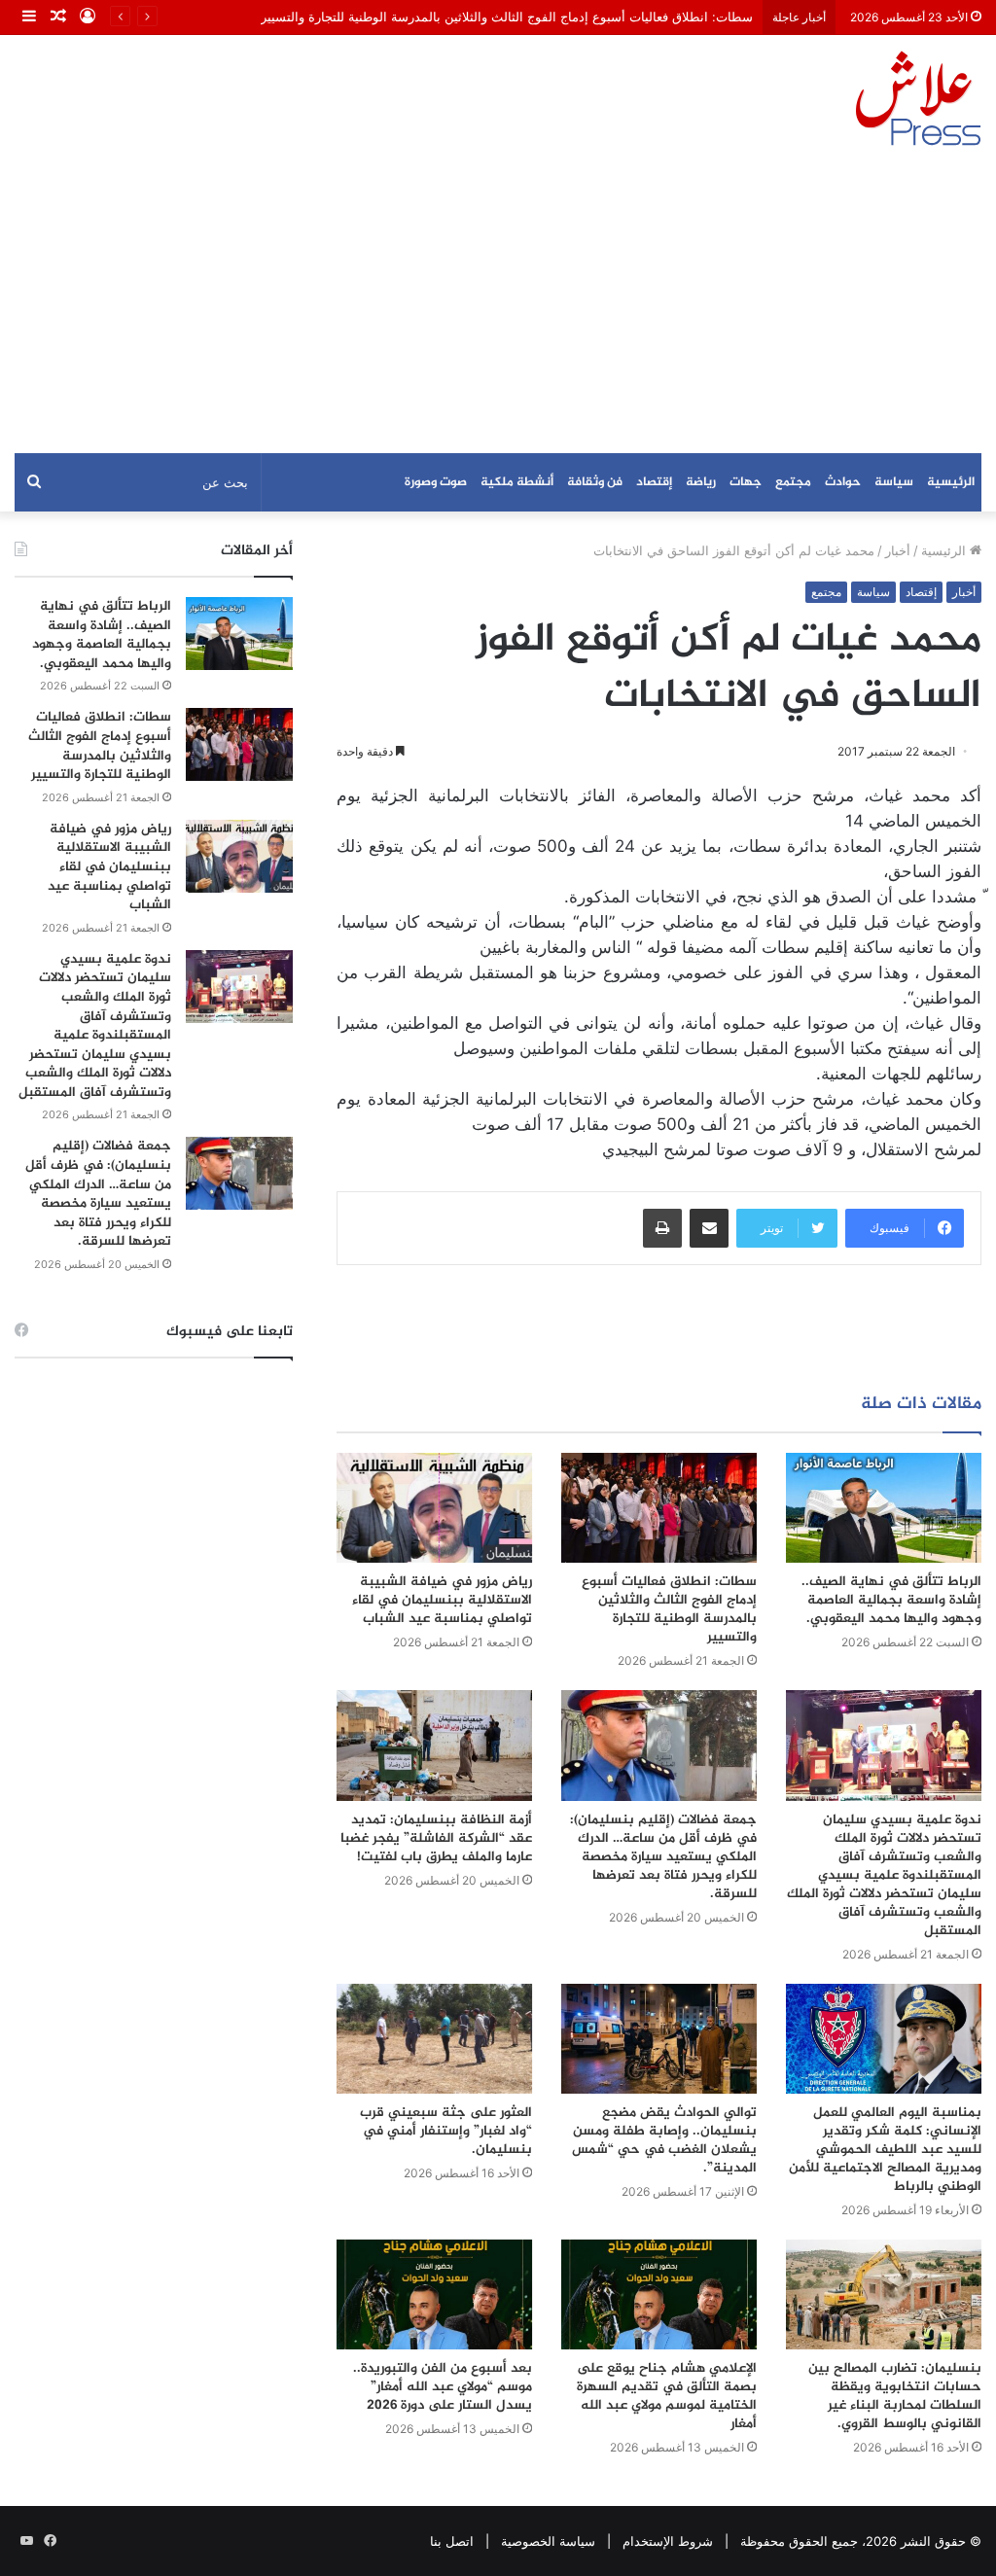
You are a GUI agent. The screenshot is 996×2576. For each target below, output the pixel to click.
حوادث (843, 482)
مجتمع (793, 482)
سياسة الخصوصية (548, 2541)
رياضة (701, 482)
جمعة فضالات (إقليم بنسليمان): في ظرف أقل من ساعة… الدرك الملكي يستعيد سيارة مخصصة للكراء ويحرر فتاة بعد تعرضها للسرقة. (663, 1857)
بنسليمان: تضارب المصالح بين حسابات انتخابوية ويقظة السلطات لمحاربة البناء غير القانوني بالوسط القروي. (895, 2396)
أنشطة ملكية (517, 482)
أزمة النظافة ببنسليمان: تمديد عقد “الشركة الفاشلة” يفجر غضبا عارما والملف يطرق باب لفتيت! (436, 1838)
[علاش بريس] (918, 98)
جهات (746, 482)
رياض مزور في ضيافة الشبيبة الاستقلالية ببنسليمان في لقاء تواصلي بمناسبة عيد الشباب (442, 1600)
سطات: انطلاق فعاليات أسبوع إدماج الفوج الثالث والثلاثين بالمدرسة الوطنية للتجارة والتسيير (507, 17)
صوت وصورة (436, 482)
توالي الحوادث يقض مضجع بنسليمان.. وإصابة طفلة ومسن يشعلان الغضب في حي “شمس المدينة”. (664, 2140)
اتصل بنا (452, 2541)
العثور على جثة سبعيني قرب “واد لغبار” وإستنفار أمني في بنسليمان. (446, 2131)
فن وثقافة (595, 482)
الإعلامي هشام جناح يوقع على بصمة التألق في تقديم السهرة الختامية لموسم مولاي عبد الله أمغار (667, 2396)
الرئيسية (951, 482)
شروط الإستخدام (668, 2541)
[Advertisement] (498, 307)
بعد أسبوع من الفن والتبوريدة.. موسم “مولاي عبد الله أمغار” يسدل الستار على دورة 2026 (443, 2387)
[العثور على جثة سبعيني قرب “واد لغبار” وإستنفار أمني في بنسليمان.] (434, 2039)
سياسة (894, 482)
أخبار (898, 550)
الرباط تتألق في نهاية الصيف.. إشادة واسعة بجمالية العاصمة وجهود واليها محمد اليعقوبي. (891, 1600)
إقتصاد (654, 482)
